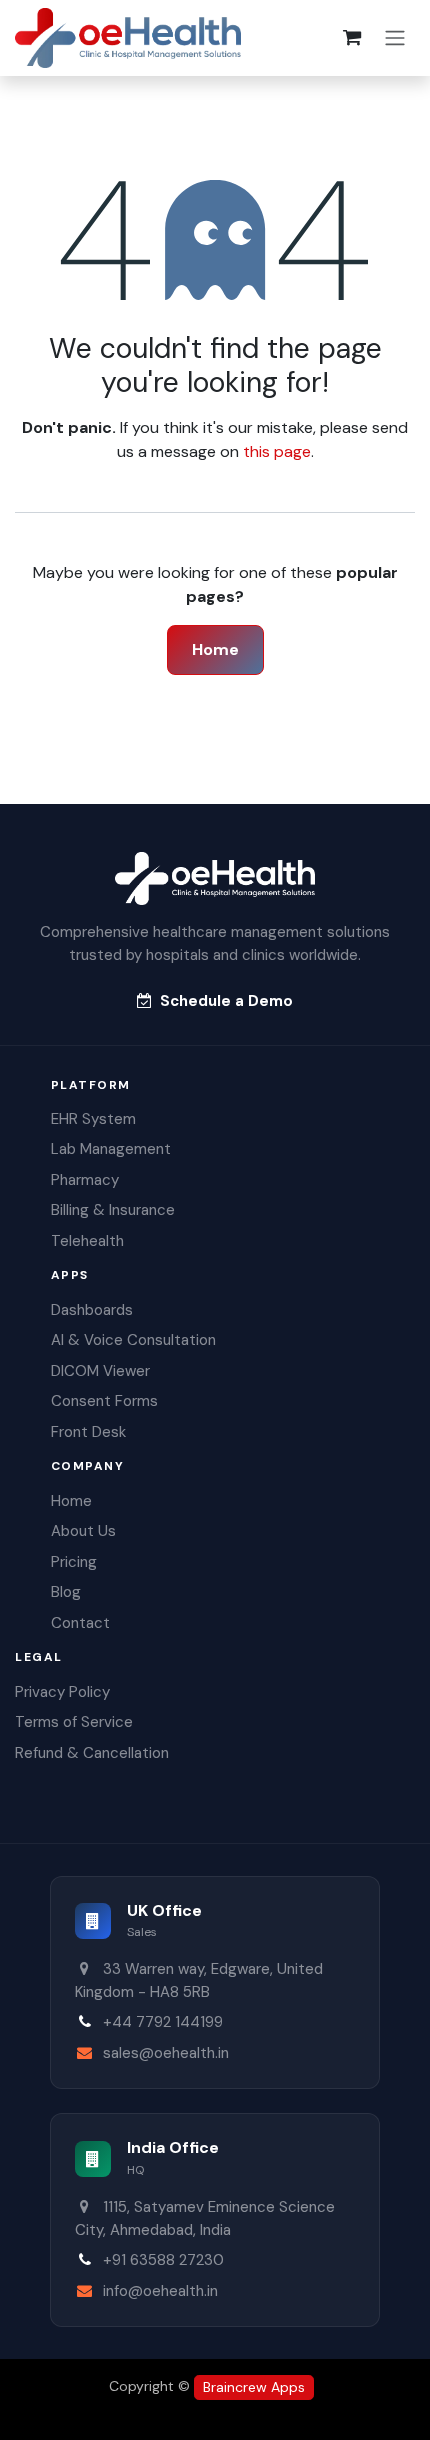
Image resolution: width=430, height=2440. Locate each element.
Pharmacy (85, 1180)
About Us (83, 1531)
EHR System (93, 1119)
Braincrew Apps (254, 2387)
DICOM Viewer (100, 1371)
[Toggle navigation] (395, 38)
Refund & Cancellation (92, 1753)
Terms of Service (74, 1722)
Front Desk (88, 1432)
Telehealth (87, 1241)
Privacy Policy (62, 1692)
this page (277, 451)
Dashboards (92, 1310)
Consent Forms (104, 1401)
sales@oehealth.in (166, 2053)
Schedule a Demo (226, 1001)
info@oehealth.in (160, 2291)
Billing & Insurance (113, 1210)
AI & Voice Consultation (133, 1340)
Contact (80, 1623)
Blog (66, 1592)
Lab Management (111, 1149)
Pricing (74, 1562)
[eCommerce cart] (352, 38)
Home (215, 649)
